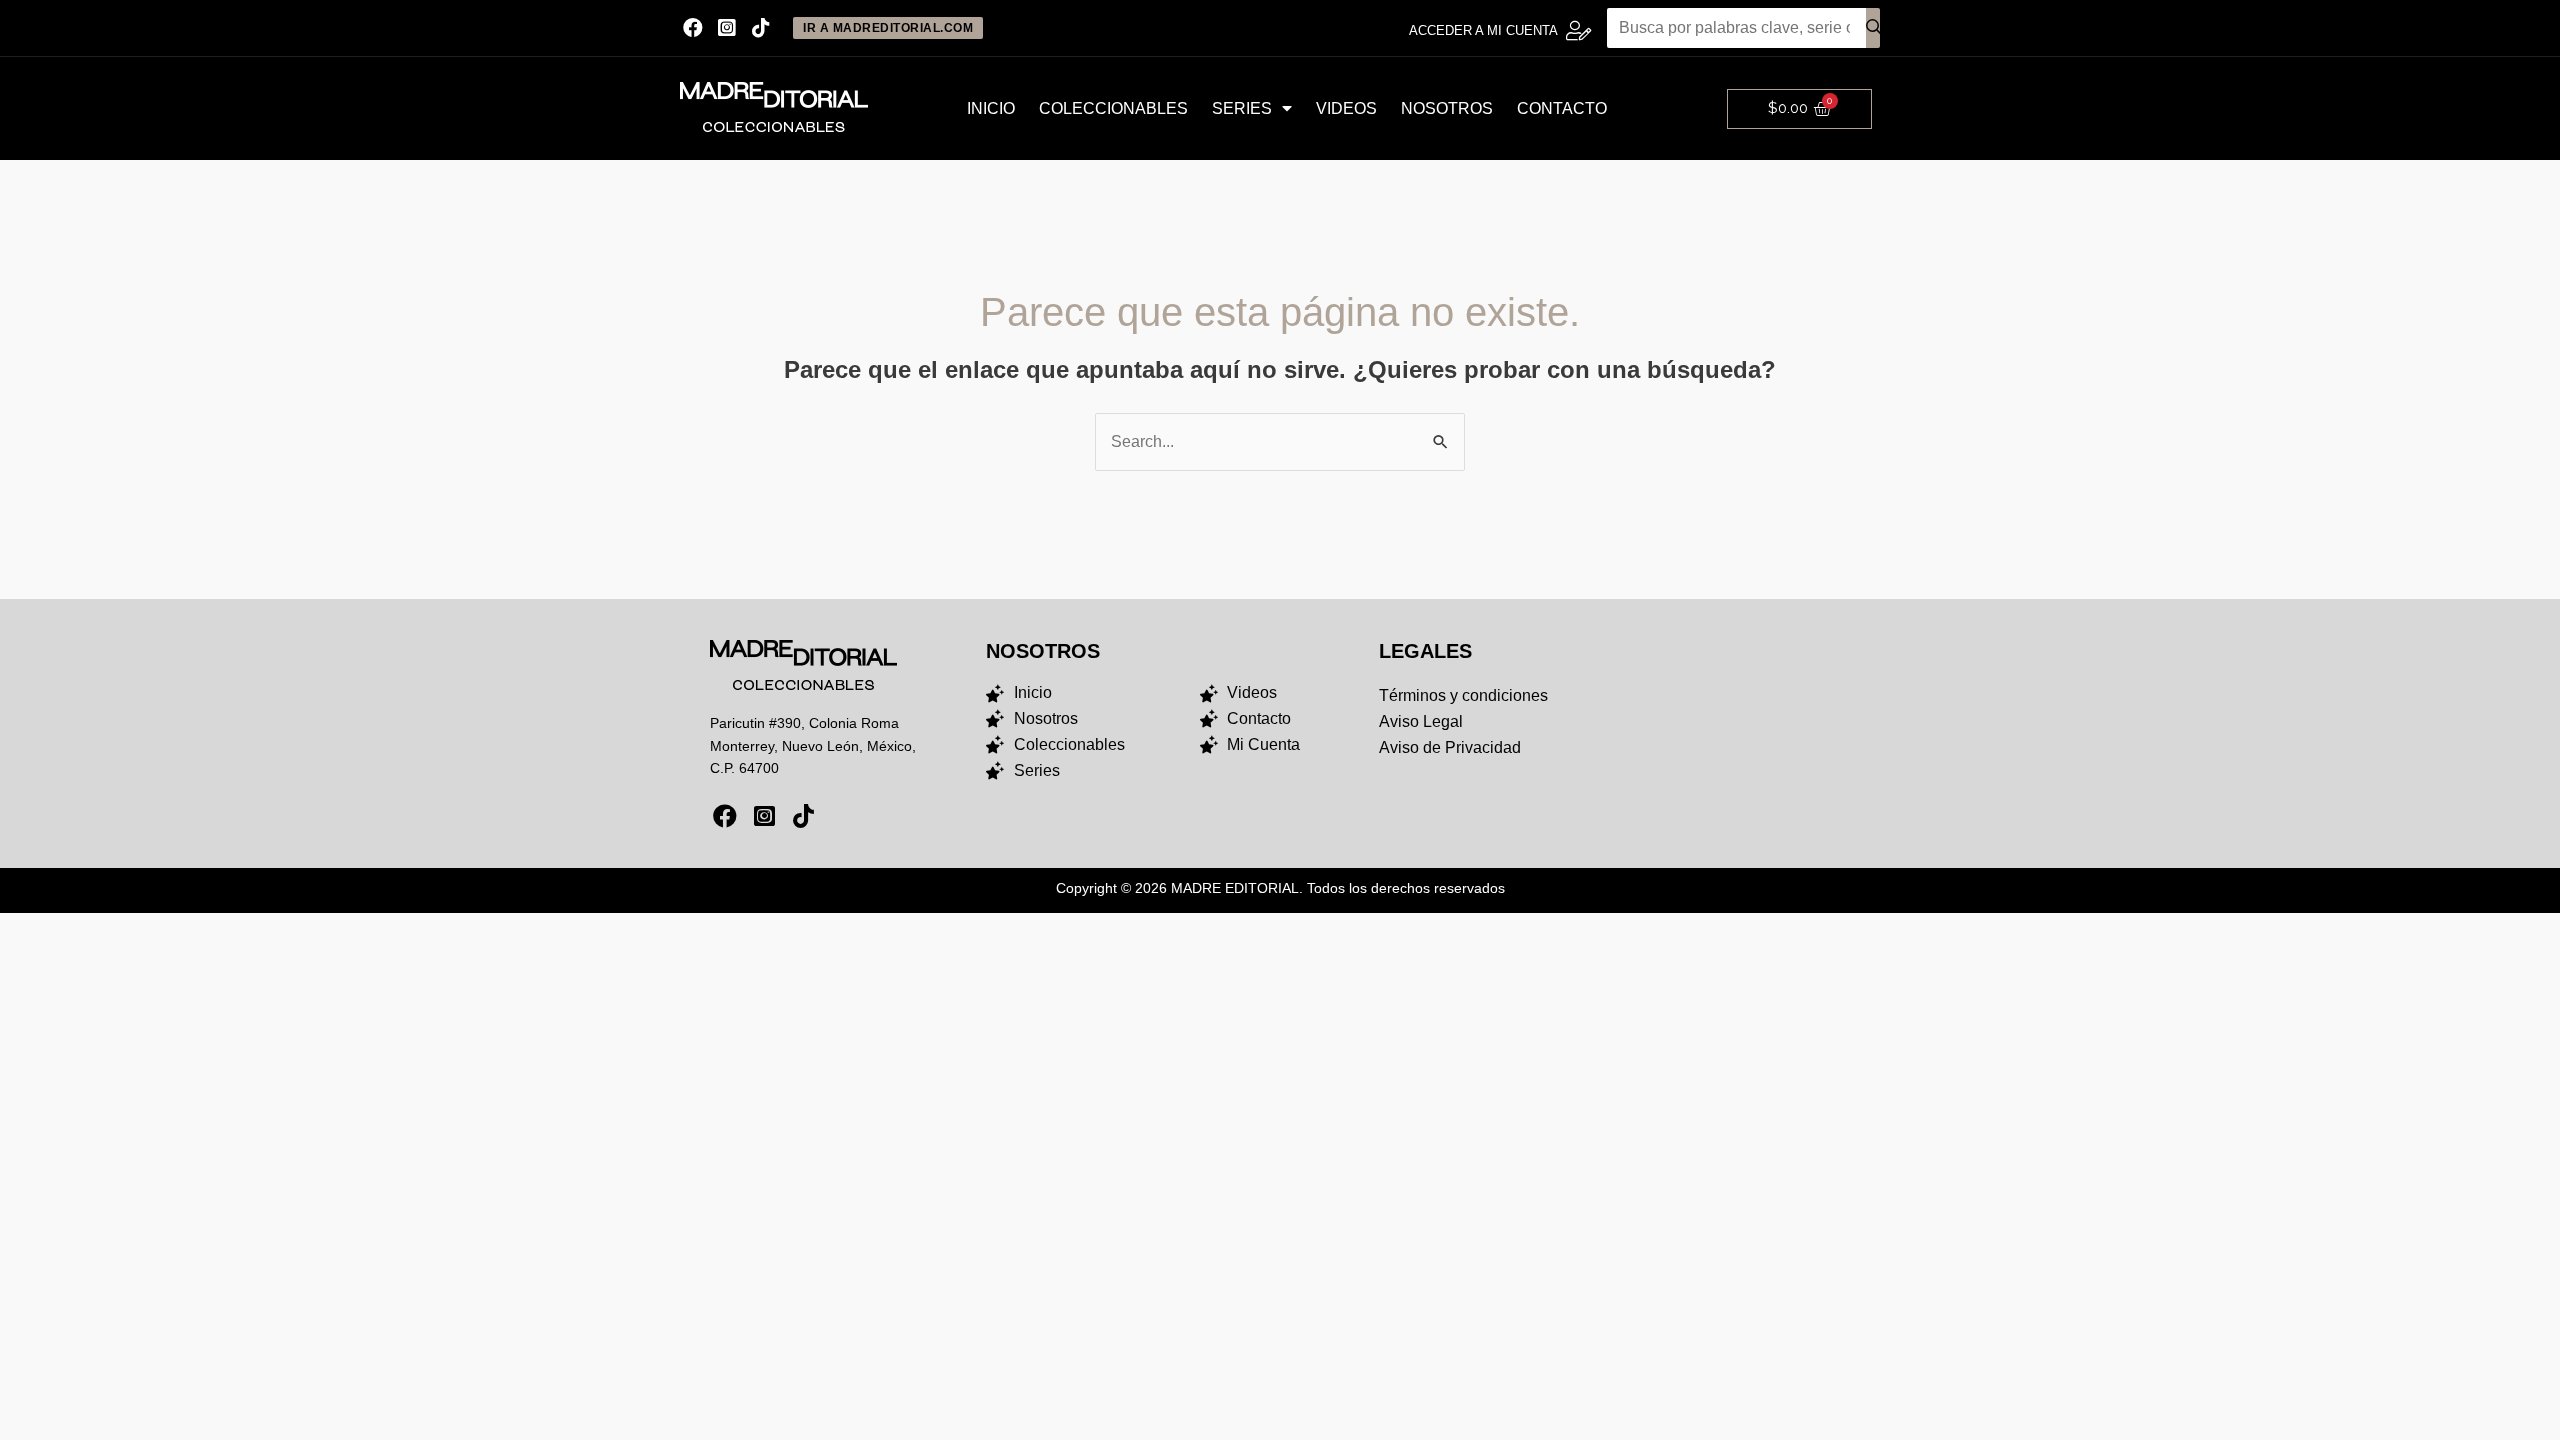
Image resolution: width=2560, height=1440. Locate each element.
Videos (1346, 108)
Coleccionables (1113, 108)
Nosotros (1447, 108)
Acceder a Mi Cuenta (1483, 30)
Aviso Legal (1421, 721)
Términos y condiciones (1463, 695)
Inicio (991, 108)
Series (1242, 108)
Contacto (1562, 108)
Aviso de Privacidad (1450, 747)
